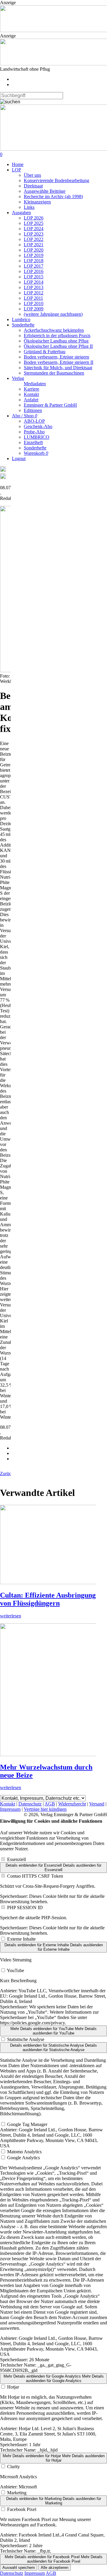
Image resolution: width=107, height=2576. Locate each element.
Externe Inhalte (21, 1939)
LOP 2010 (34, 303)
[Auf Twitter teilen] (3, 478)
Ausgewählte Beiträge (45, 191)
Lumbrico (21, 319)
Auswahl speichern (19, 2568)
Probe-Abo (34, 432)
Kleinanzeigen (37, 202)
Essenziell (16, 1859)
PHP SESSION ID (25, 1907)
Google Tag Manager (27, 2124)
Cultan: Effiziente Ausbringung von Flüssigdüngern (48, 1599)
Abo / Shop (25, 416)
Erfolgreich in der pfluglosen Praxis (57, 336)
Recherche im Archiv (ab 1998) (53, 196)
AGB (50, 1804)
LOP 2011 (33, 298)
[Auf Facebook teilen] (3, 470)
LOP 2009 (34, 309)
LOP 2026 (34, 218)
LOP (16, 170)
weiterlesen (11, 1616)
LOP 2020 (34, 250)
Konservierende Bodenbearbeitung (56, 180)
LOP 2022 (34, 239)
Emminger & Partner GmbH (50, 405)
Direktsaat (33, 186)
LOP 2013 (34, 287)
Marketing (17, 2493)
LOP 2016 (34, 271)
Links (29, 207)
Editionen (33, 410)
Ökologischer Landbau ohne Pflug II (58, 346)
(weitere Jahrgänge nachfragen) (53, 314)
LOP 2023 (34, 234)
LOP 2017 (34, 266)
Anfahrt (31, 400)
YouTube (15, 1970)
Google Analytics (23, 2158)
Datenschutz (30, 1804)
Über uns (32, 175)
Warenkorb (36, 453)
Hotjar (13, 2387)
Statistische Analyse (26, 2039)
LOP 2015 (34, 277)
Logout (19, 458)
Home (18, 164)
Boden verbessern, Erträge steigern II (59, 362)
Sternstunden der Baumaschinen (54, 373)
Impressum (10, 1809)
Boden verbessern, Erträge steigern (56, 357)
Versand (97, 1804)
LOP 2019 (34, 255)
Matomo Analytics (24, 2152)
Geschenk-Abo (38, 426)
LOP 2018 (34, 261)
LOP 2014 (34, 282)
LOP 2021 (34, 245)
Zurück (7, 1474)
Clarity (14, 2467)
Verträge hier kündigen (45, 1809)
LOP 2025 (34, 223)
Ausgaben (21, 213)
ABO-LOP (34, 421)
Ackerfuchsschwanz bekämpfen (54, 330)
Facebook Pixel (22, 2509)
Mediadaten (35, 384)
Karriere (32, 389)
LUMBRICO (37, 437)
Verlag (18, 378)
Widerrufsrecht (72, 1804)
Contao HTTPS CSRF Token (35, 1876)
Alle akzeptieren (55, 2568)
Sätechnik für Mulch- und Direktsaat (58, 368)
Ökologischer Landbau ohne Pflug (56, 341)
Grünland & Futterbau (45, 352)
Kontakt (31, 394)
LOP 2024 (34, 229)
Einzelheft (33, 442)
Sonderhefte (23, 325)
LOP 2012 (34, 293)
